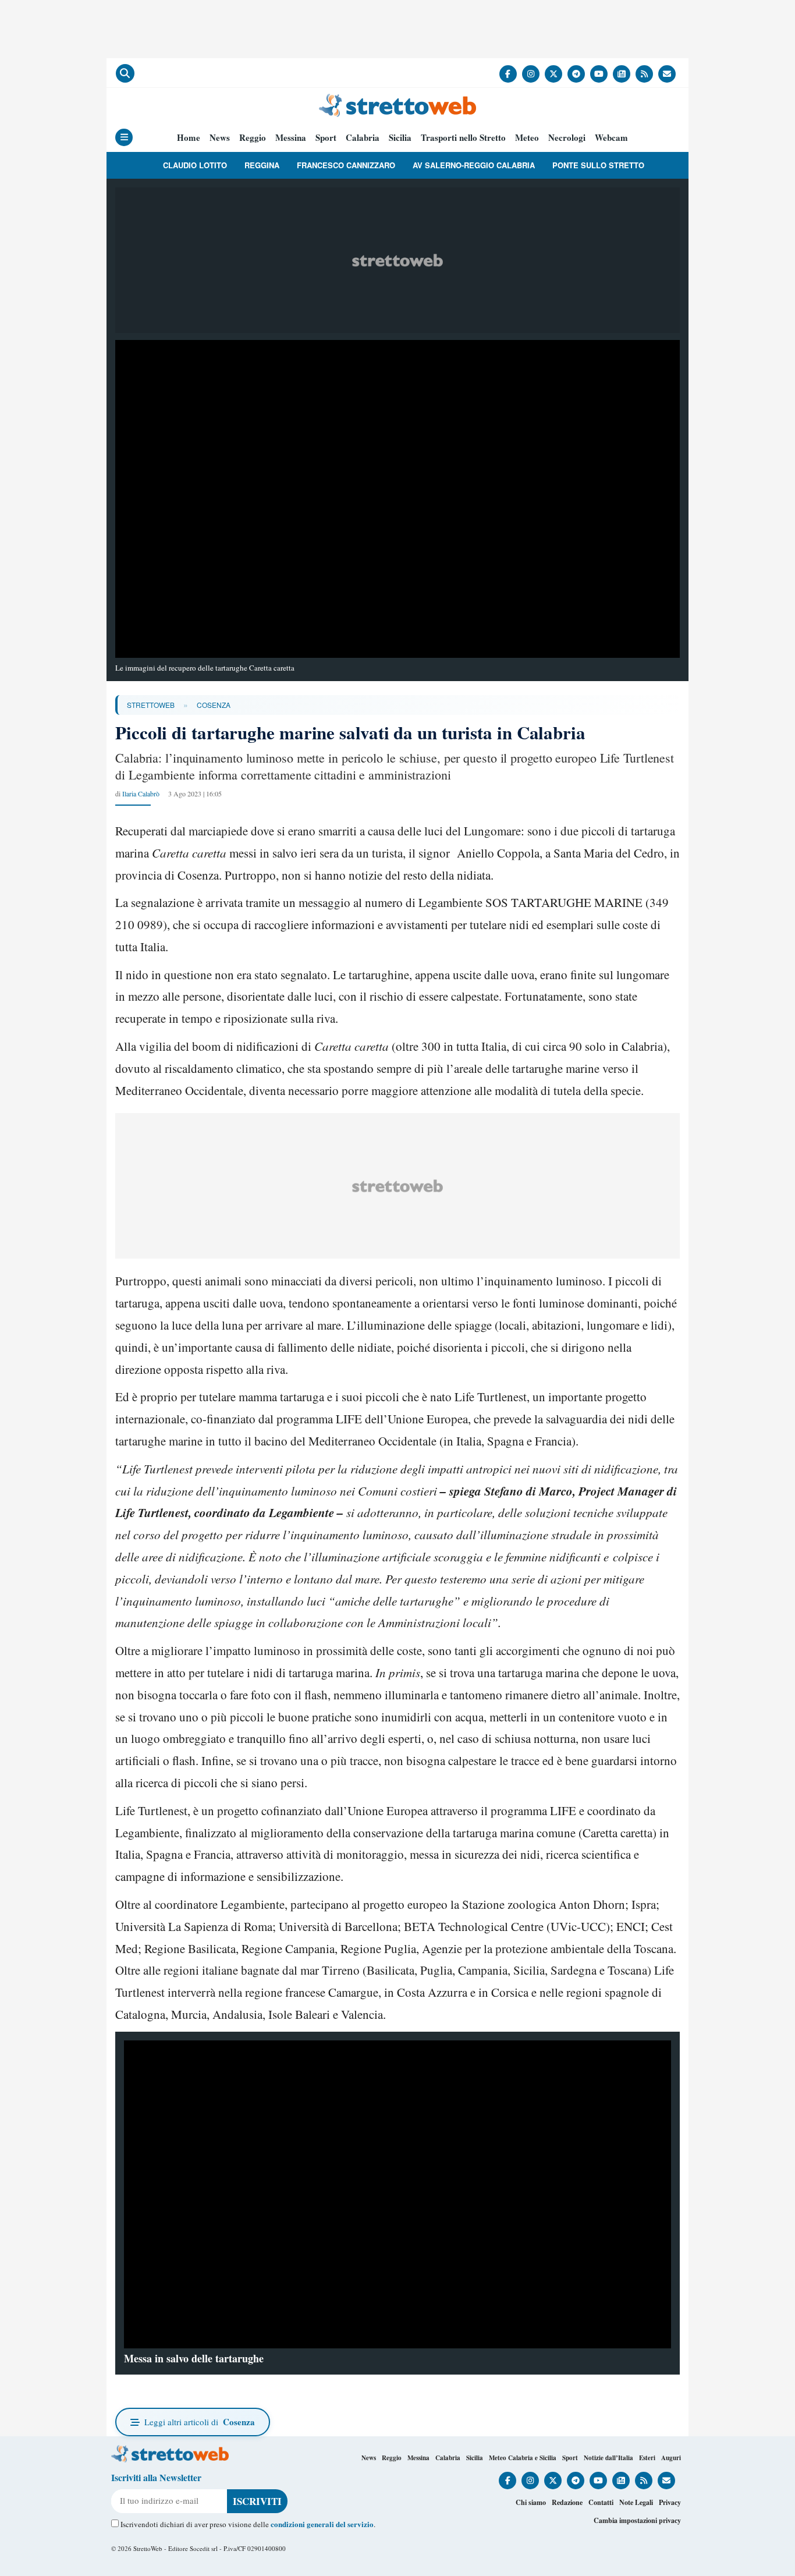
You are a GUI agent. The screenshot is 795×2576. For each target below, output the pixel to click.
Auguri (671, 2458)
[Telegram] (576, 74)
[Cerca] (125, 73)
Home (189, 138)
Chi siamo (531, 2502)
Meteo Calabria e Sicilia (523, 2458)
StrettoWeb (151, 705)
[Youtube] (599, 74)
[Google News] (622, 74)
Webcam (611, 138)
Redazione (567, 2502)
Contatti (601, 2502)
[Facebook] (508, 74)
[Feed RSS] (644, 74)
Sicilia (400, 138)
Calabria (363, 138)
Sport (326, 138)
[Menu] (124, 137)
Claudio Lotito (195, 165)
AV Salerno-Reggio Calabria (474, 165)
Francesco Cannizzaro (346, 165)
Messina (291, 138)
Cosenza (214, 705)
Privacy (670, 2502)
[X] (553, 74)
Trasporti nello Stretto (463, 138)
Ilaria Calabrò (141, 793)
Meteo (527, 138)
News (220, 138)
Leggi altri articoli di (200, 2422)
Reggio (253, 138)
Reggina (262, 165)
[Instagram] (531, 74)
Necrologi (567, 138)
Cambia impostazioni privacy (637, 2520)
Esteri (647, 2458)
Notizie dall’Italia (608, 2458)
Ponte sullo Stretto (598, 165)
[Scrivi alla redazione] (667, 74)
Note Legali (636, 2502)
